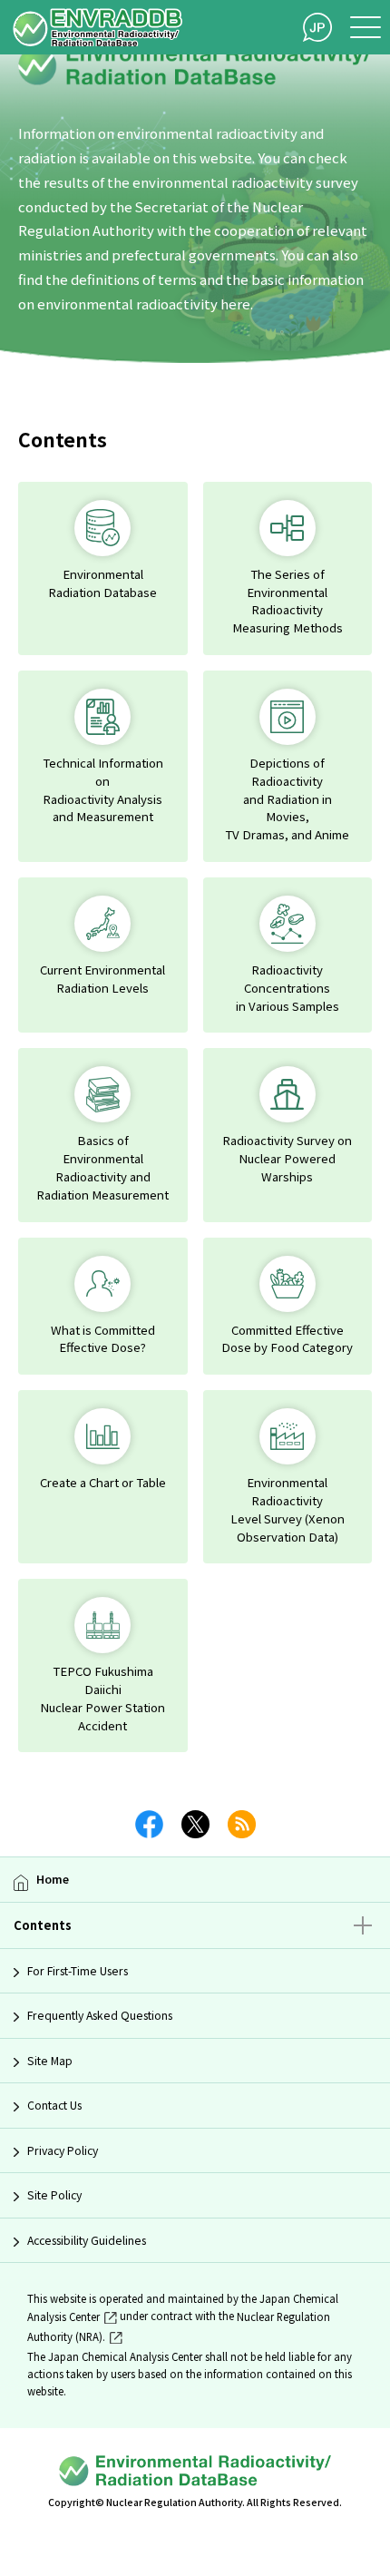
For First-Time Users (78, 1971)
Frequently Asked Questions (100, 2015)
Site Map (50, 2061)
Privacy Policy (63, 2150)
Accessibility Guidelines (87, 2240)
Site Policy (54, 2195)
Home (53, 1879)
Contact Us (54, 2105)
